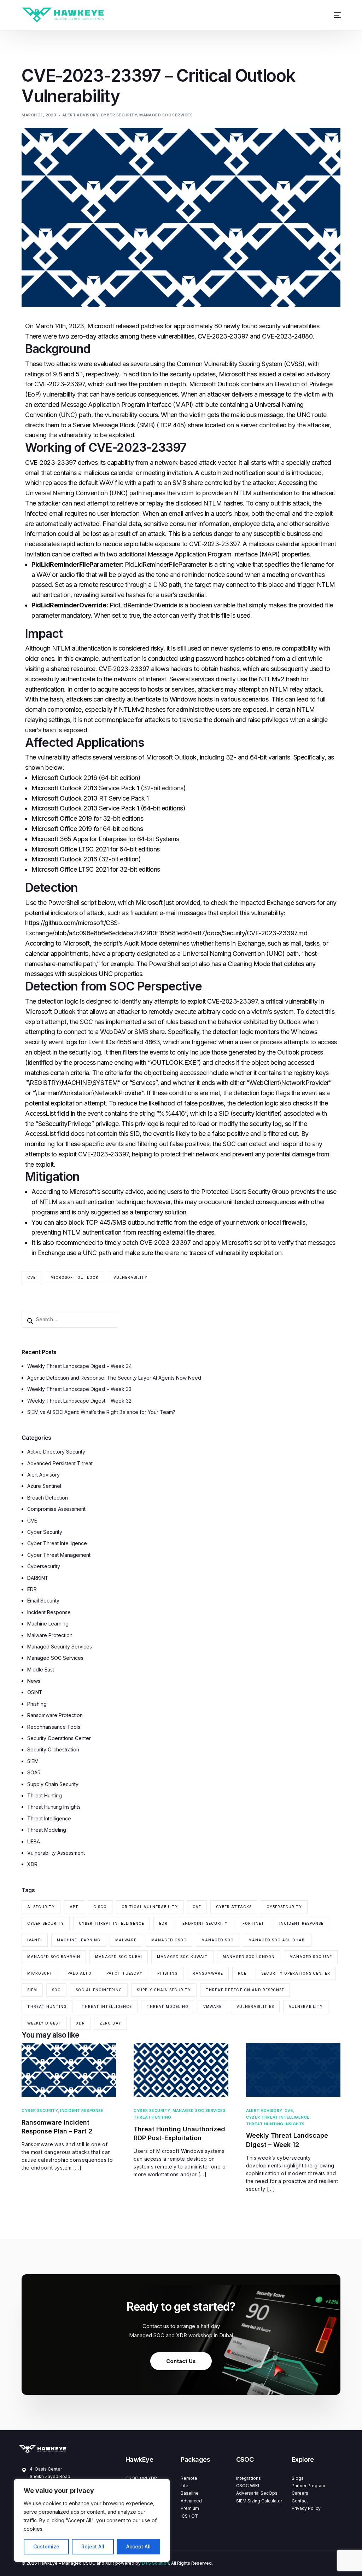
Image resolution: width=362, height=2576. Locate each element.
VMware (212, 2006)
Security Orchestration (53, 1749)
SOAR (34, 1772)
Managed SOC (218, 1940)
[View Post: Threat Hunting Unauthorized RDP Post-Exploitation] (181, 2070)
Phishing (37, 1704)
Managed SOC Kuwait (182, 1957)
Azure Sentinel (44, 1486)
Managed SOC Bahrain (54, 1957)
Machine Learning (48, 1624)
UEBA (34, 1841)
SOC (56, 1990)
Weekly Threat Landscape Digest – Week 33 (79, 1389)
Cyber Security (119, 115)
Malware (126, 1940)
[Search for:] (70, 1319)
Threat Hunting (45, 1795)
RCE (242, 1973)
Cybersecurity (44, 1566)
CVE (31, 1277)
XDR (32, 1864)
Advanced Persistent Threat (60, 1463)
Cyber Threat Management (59, 1555)
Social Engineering (99, 1990)
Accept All (138, 2546)
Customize (46, 2546)
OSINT (35, 1692)
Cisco (100, 1907)
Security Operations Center (59, 1738)
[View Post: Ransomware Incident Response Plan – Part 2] (69, 2070)
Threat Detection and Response (245, 1990)
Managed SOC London (249, 1957)
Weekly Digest (44, 2023)
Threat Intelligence (49, 1818)
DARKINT (38, 1578)
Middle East (41, 1670)
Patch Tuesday (124, 1973)
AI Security (41, 1907)
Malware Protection (50, 1635)
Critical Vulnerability (150, 1907)
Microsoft (40, 1973)
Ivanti (35, 1940)
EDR (32, 1589)
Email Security (43, 1601)
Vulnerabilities (255, 2006)
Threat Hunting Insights (54, 1807)
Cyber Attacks (234, 1907)
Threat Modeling (47, 1830)
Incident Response (49, 1612)
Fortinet (253, 1923)
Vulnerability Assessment (56, 1853)
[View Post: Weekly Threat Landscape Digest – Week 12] (293, 2070)
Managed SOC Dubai (119, 1957)
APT (74, 1907)
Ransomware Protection (55, 1715)
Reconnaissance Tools (54, 1727)
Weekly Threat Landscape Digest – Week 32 (79, 1401)
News (34, 1681)
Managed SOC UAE (311, 1957)
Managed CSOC (169, 1940)
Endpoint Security (205, 1923)
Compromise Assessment (56, 1509)
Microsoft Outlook (75, 1277)
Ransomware (208, 1973)
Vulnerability (130, 1277)
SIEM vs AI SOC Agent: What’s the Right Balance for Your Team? (101, 1412)
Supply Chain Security (53, 1784)
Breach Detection (48, 1498)
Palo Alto (80, 1973)
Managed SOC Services (166, 115)
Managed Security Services (60, 1647)
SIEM (33, 1761)
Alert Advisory (80, 115)
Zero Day (110, 2023)
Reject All (93, 2546)
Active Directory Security (56, 1452)
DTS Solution (155, 2563)
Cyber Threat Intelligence (57, 1543)
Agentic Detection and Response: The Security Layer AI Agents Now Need (114, 1378)
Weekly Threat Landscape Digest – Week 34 (80, 1366)
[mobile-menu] (333, 15)
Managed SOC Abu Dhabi (277, 1940)
